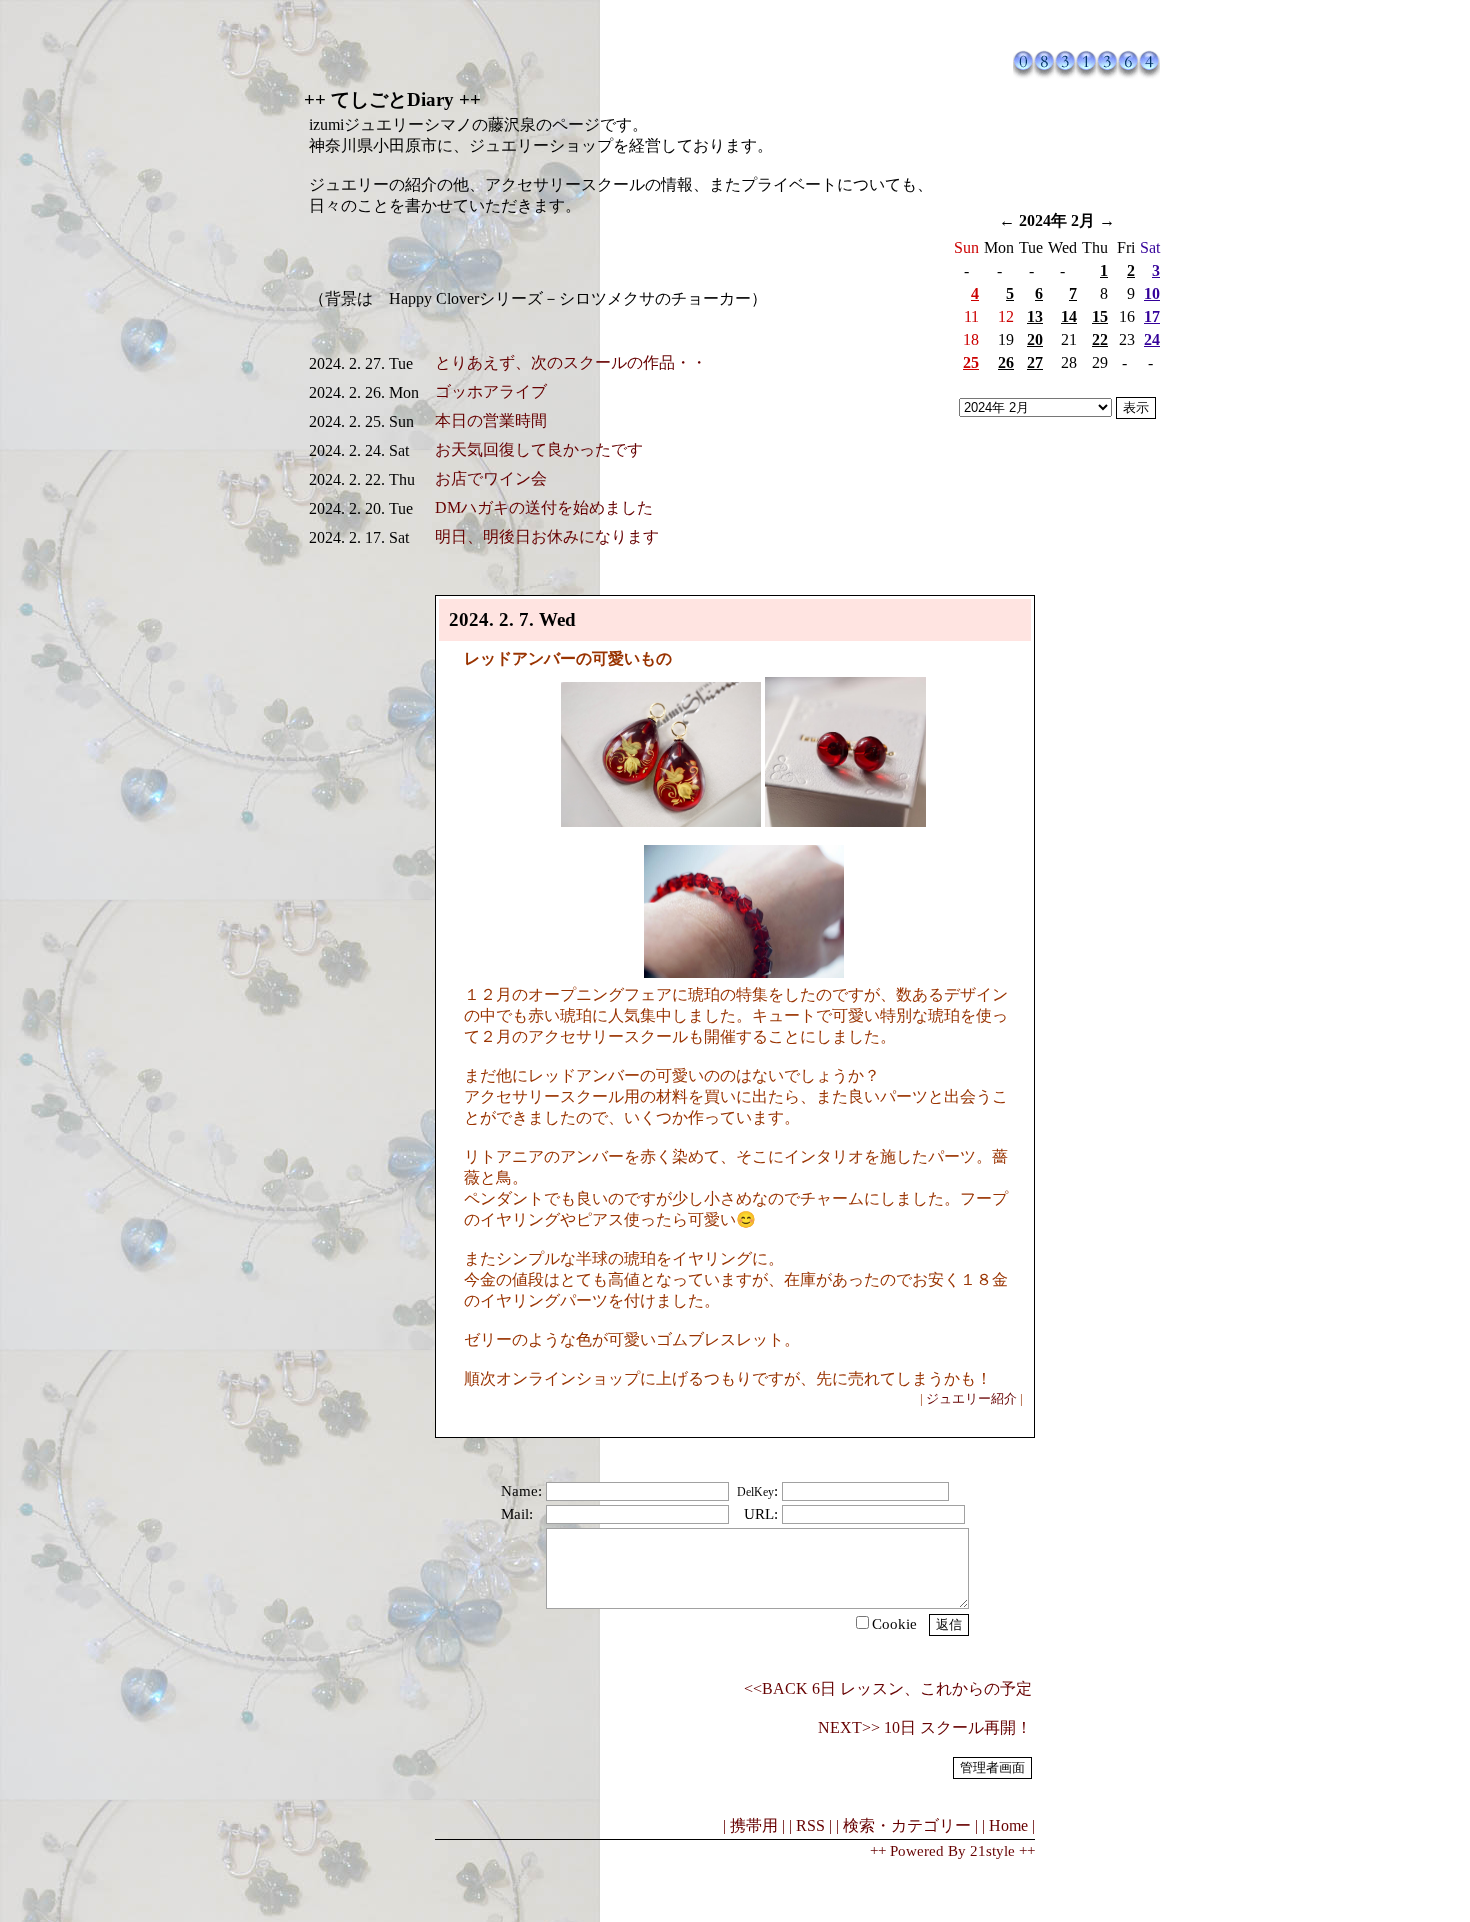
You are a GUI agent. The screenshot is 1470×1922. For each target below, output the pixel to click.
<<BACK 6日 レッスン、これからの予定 (888, 1688)
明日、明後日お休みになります (547, 536)
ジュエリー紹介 (971, 1398)
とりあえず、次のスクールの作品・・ (571, 362)
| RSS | (810, 1825)
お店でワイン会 (491, 478)
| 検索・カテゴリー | (907, 1825)
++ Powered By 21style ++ (952, 1851)
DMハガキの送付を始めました (544, 507)
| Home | (1008, 1825)
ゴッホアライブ (491, 391)
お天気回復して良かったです (539, 449)
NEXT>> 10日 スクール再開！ (925, 1727)
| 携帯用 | (754, 1825)
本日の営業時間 (491, 420)
